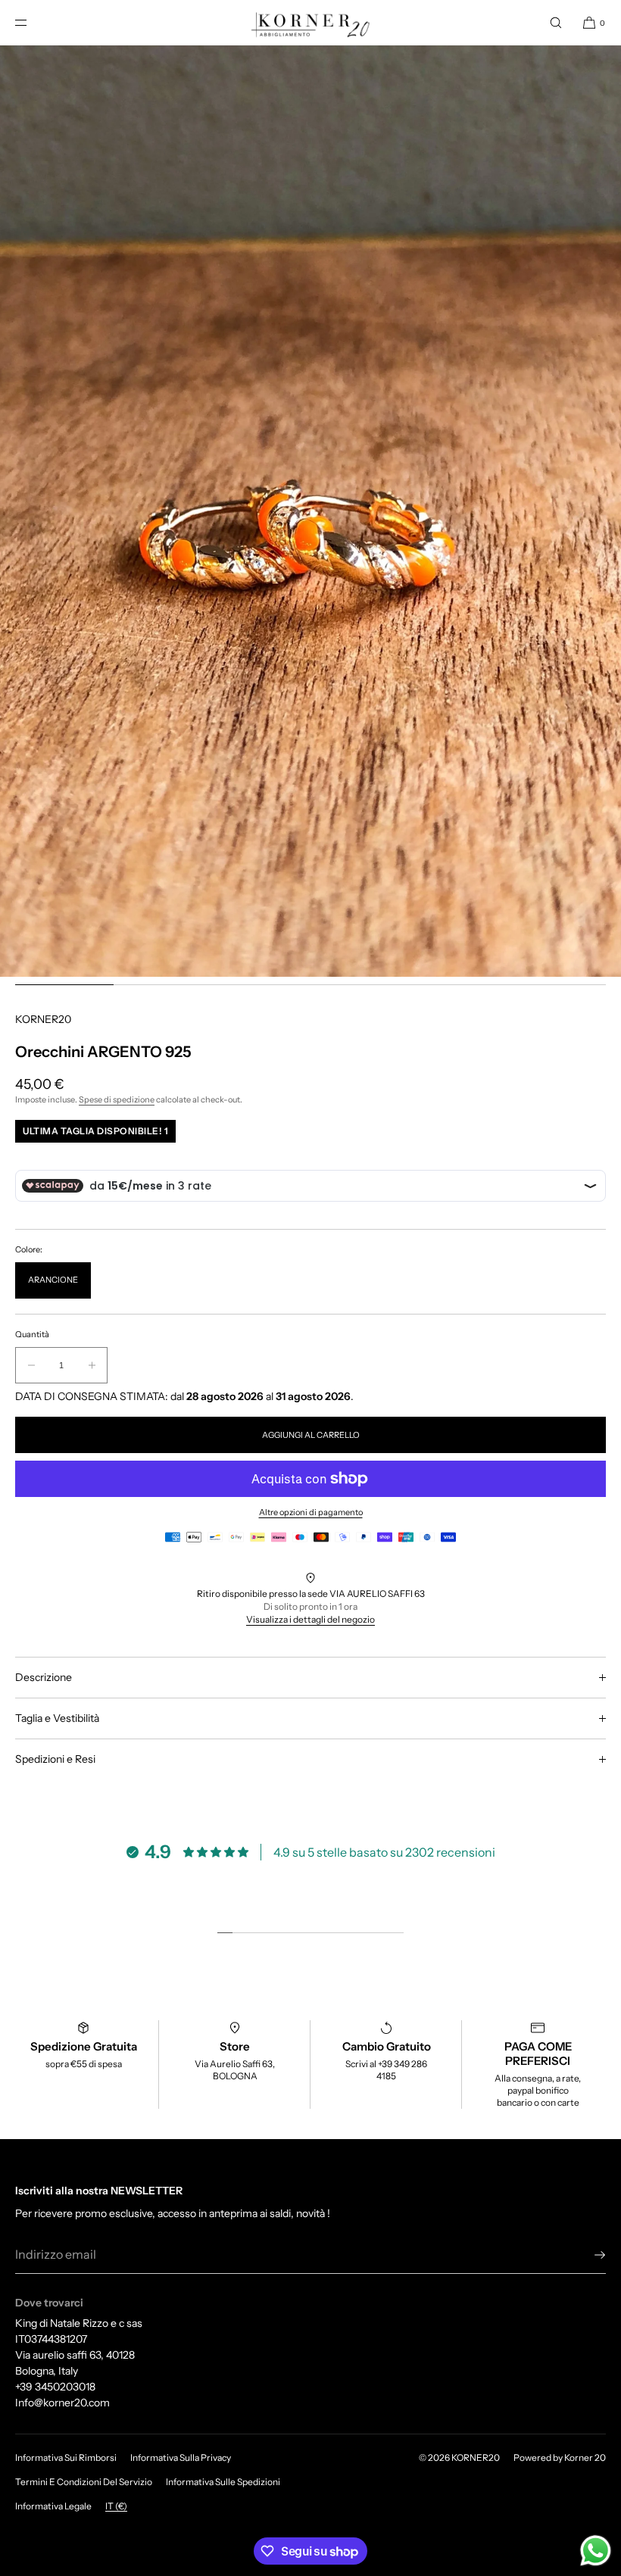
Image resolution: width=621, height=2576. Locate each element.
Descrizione (44, 1677)
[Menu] (33, 22)
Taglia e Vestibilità (57, 1718)
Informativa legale (53, 2506)
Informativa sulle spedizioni (223, 2482)
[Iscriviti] (587, 2255)
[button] (556, 22)
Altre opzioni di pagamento (311, 1512)
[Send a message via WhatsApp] (596, 2551)
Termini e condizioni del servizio (84, 2482)
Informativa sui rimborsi (66, 2457)
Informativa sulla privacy (181, 2457)
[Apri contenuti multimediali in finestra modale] (310, 511)
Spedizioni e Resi (55, 1759)
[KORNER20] (311, 23)
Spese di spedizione (117, 1099)
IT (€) (116, 2506)
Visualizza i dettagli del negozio (310, 1619)
